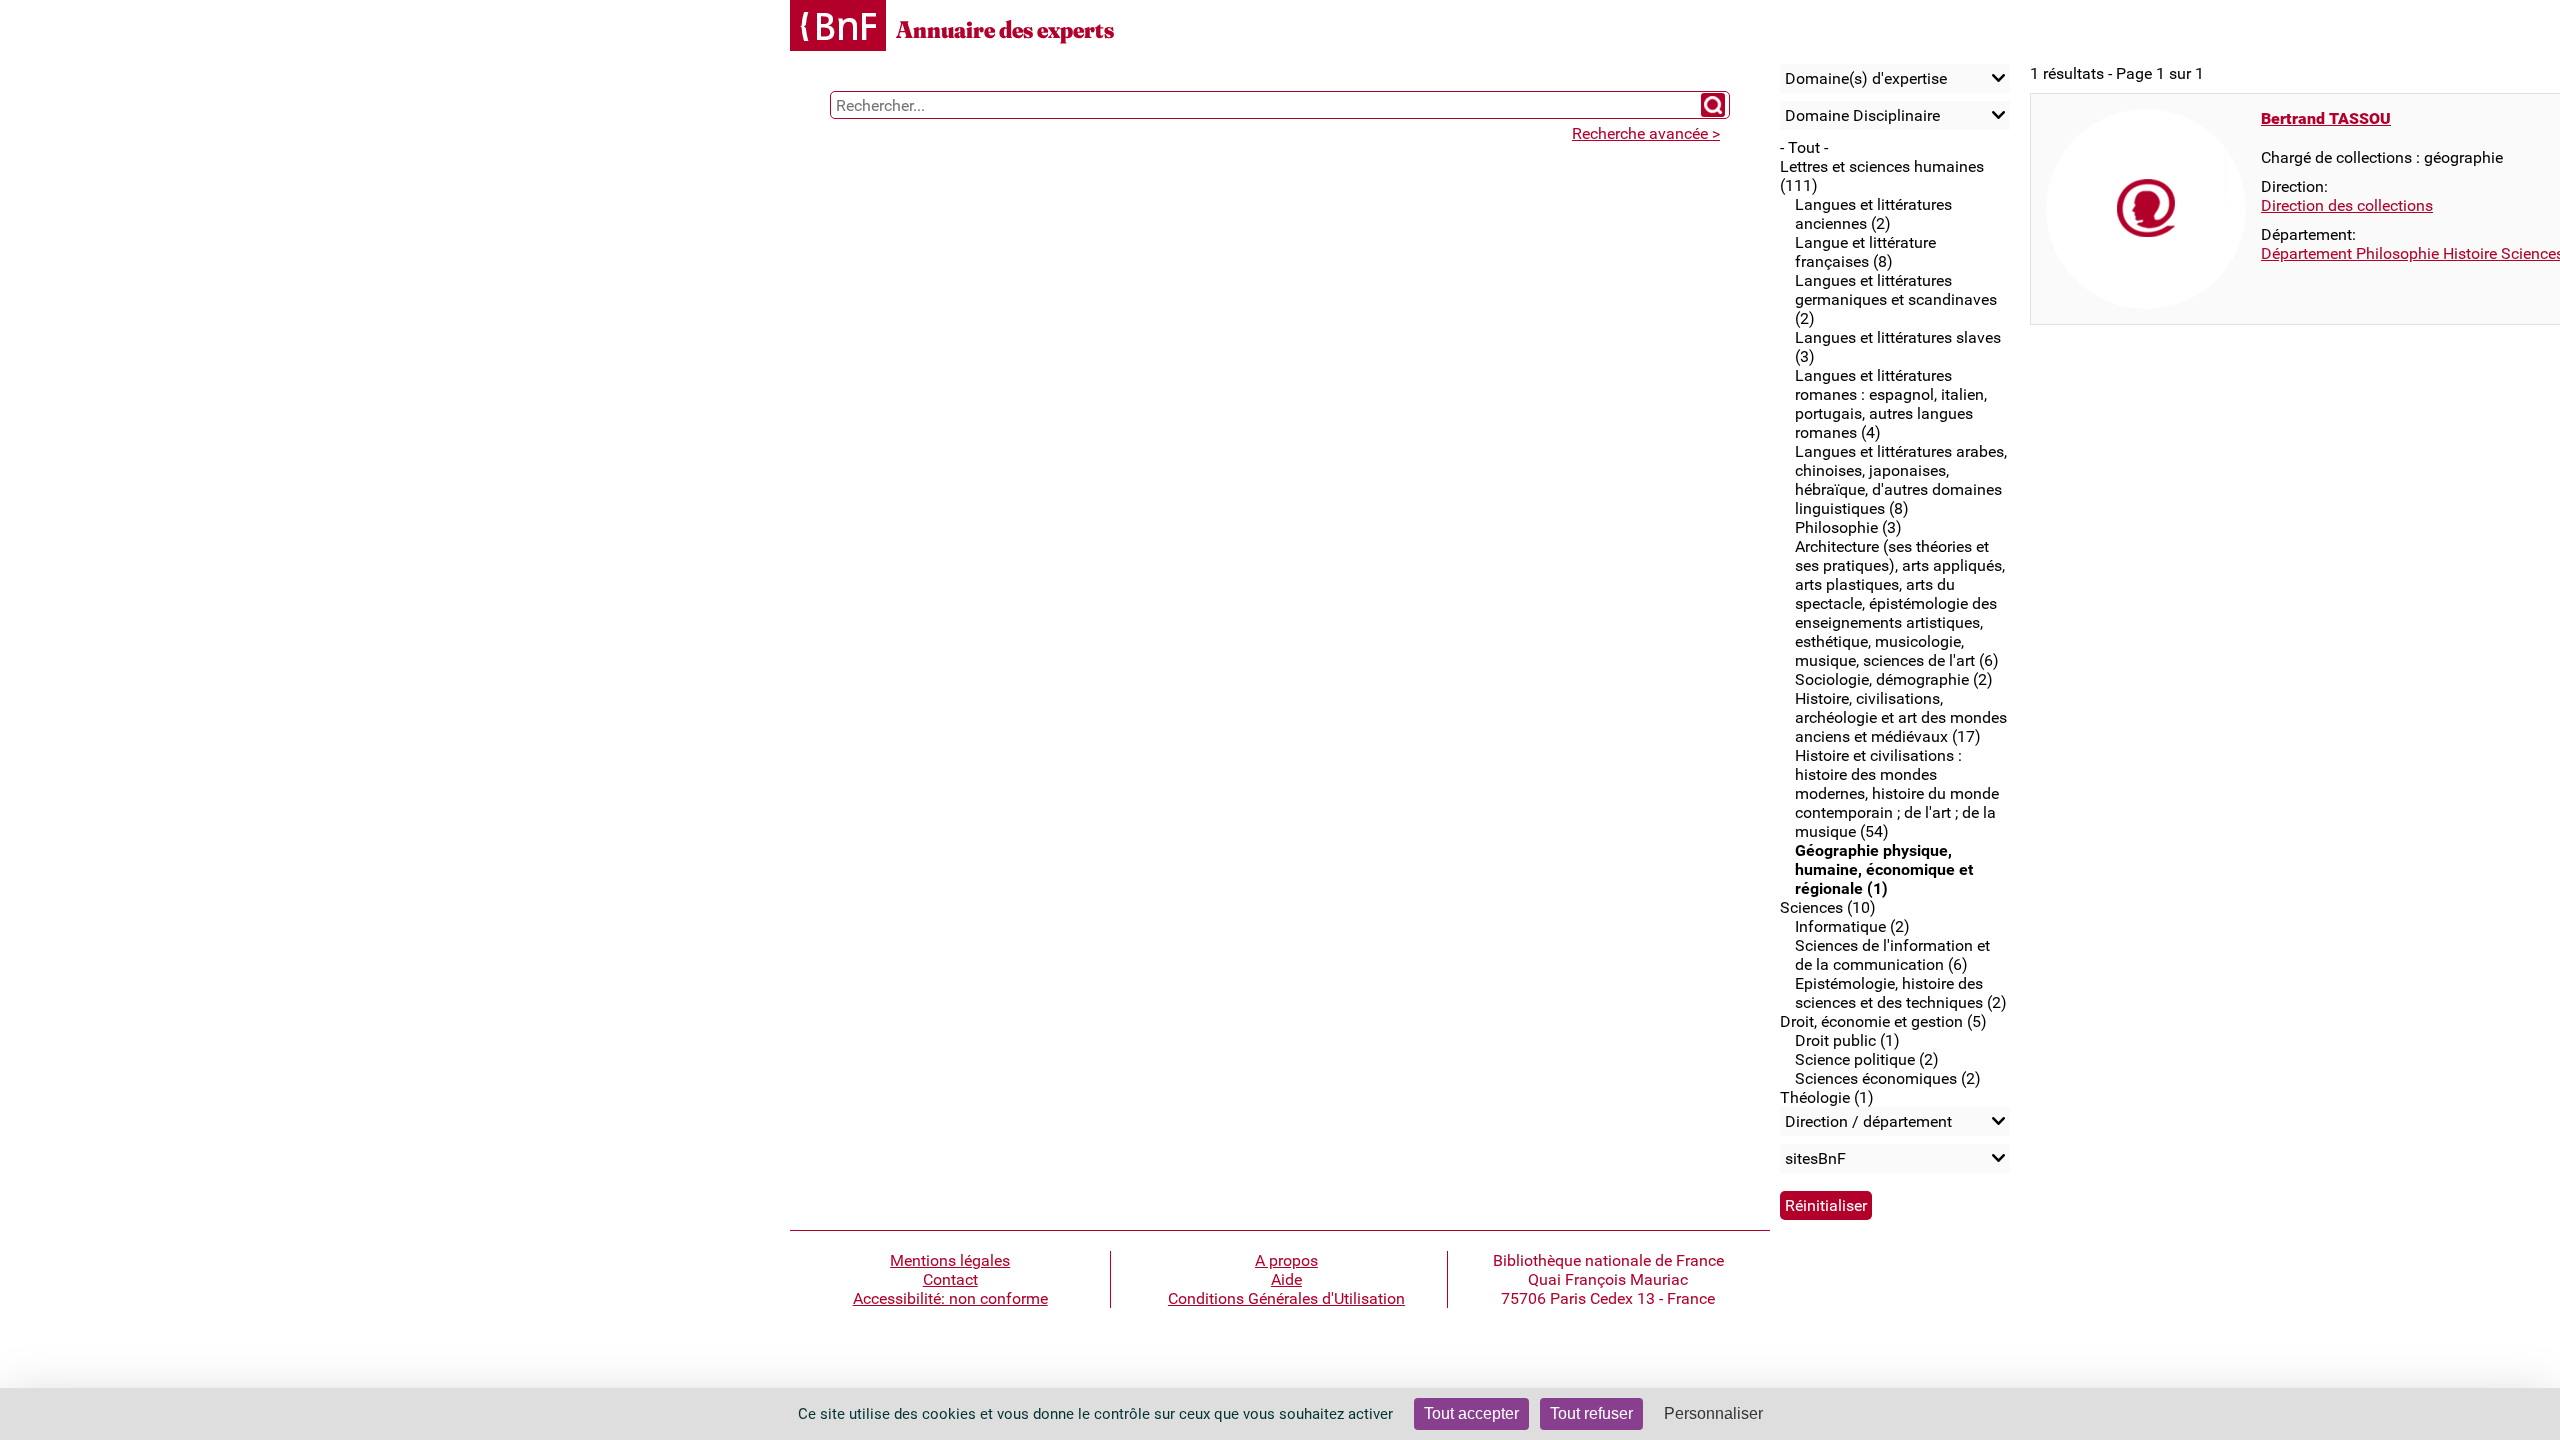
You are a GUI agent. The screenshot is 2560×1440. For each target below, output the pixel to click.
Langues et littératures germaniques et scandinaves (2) (1896, 299)
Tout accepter (1471, 1413)
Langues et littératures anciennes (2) (1873, 214)
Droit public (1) (1847, 1040)
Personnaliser (1713, 1413)
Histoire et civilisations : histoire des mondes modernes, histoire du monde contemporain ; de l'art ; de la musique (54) (1897, 793)
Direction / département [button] (1868, 1121)
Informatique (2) (1852, 926)
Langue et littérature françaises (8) (1865, 252)
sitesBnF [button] (1815, 1158)
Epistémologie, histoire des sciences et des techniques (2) (1901, 993)
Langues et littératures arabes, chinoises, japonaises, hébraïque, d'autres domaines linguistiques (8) (1901, 480)
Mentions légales (950, 1260)
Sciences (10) (1828, 907)
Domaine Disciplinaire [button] (1862, 115)
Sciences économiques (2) (1888, 1078)
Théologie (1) (1827, 1097)
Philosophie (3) (1848, 527)
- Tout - (1804, 147)
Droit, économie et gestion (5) (1883, 1021)
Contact (950, 1279)
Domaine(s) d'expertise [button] (1866, 78)
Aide (1286, 1279)
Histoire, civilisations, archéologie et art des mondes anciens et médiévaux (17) (1901, 717)
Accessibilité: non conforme (950, 1298)
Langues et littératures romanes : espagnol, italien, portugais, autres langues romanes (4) (1891, 404)
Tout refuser (1591, 1413)
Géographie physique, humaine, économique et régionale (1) (1884, 869)
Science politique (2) (1867, 1059)
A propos (1286, 1260)
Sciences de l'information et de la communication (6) (1892, 955)
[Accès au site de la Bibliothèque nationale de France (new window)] (838, 27)
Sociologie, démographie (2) (1894, 679)
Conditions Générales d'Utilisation (1286, 1298)
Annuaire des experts (1005, 29)
